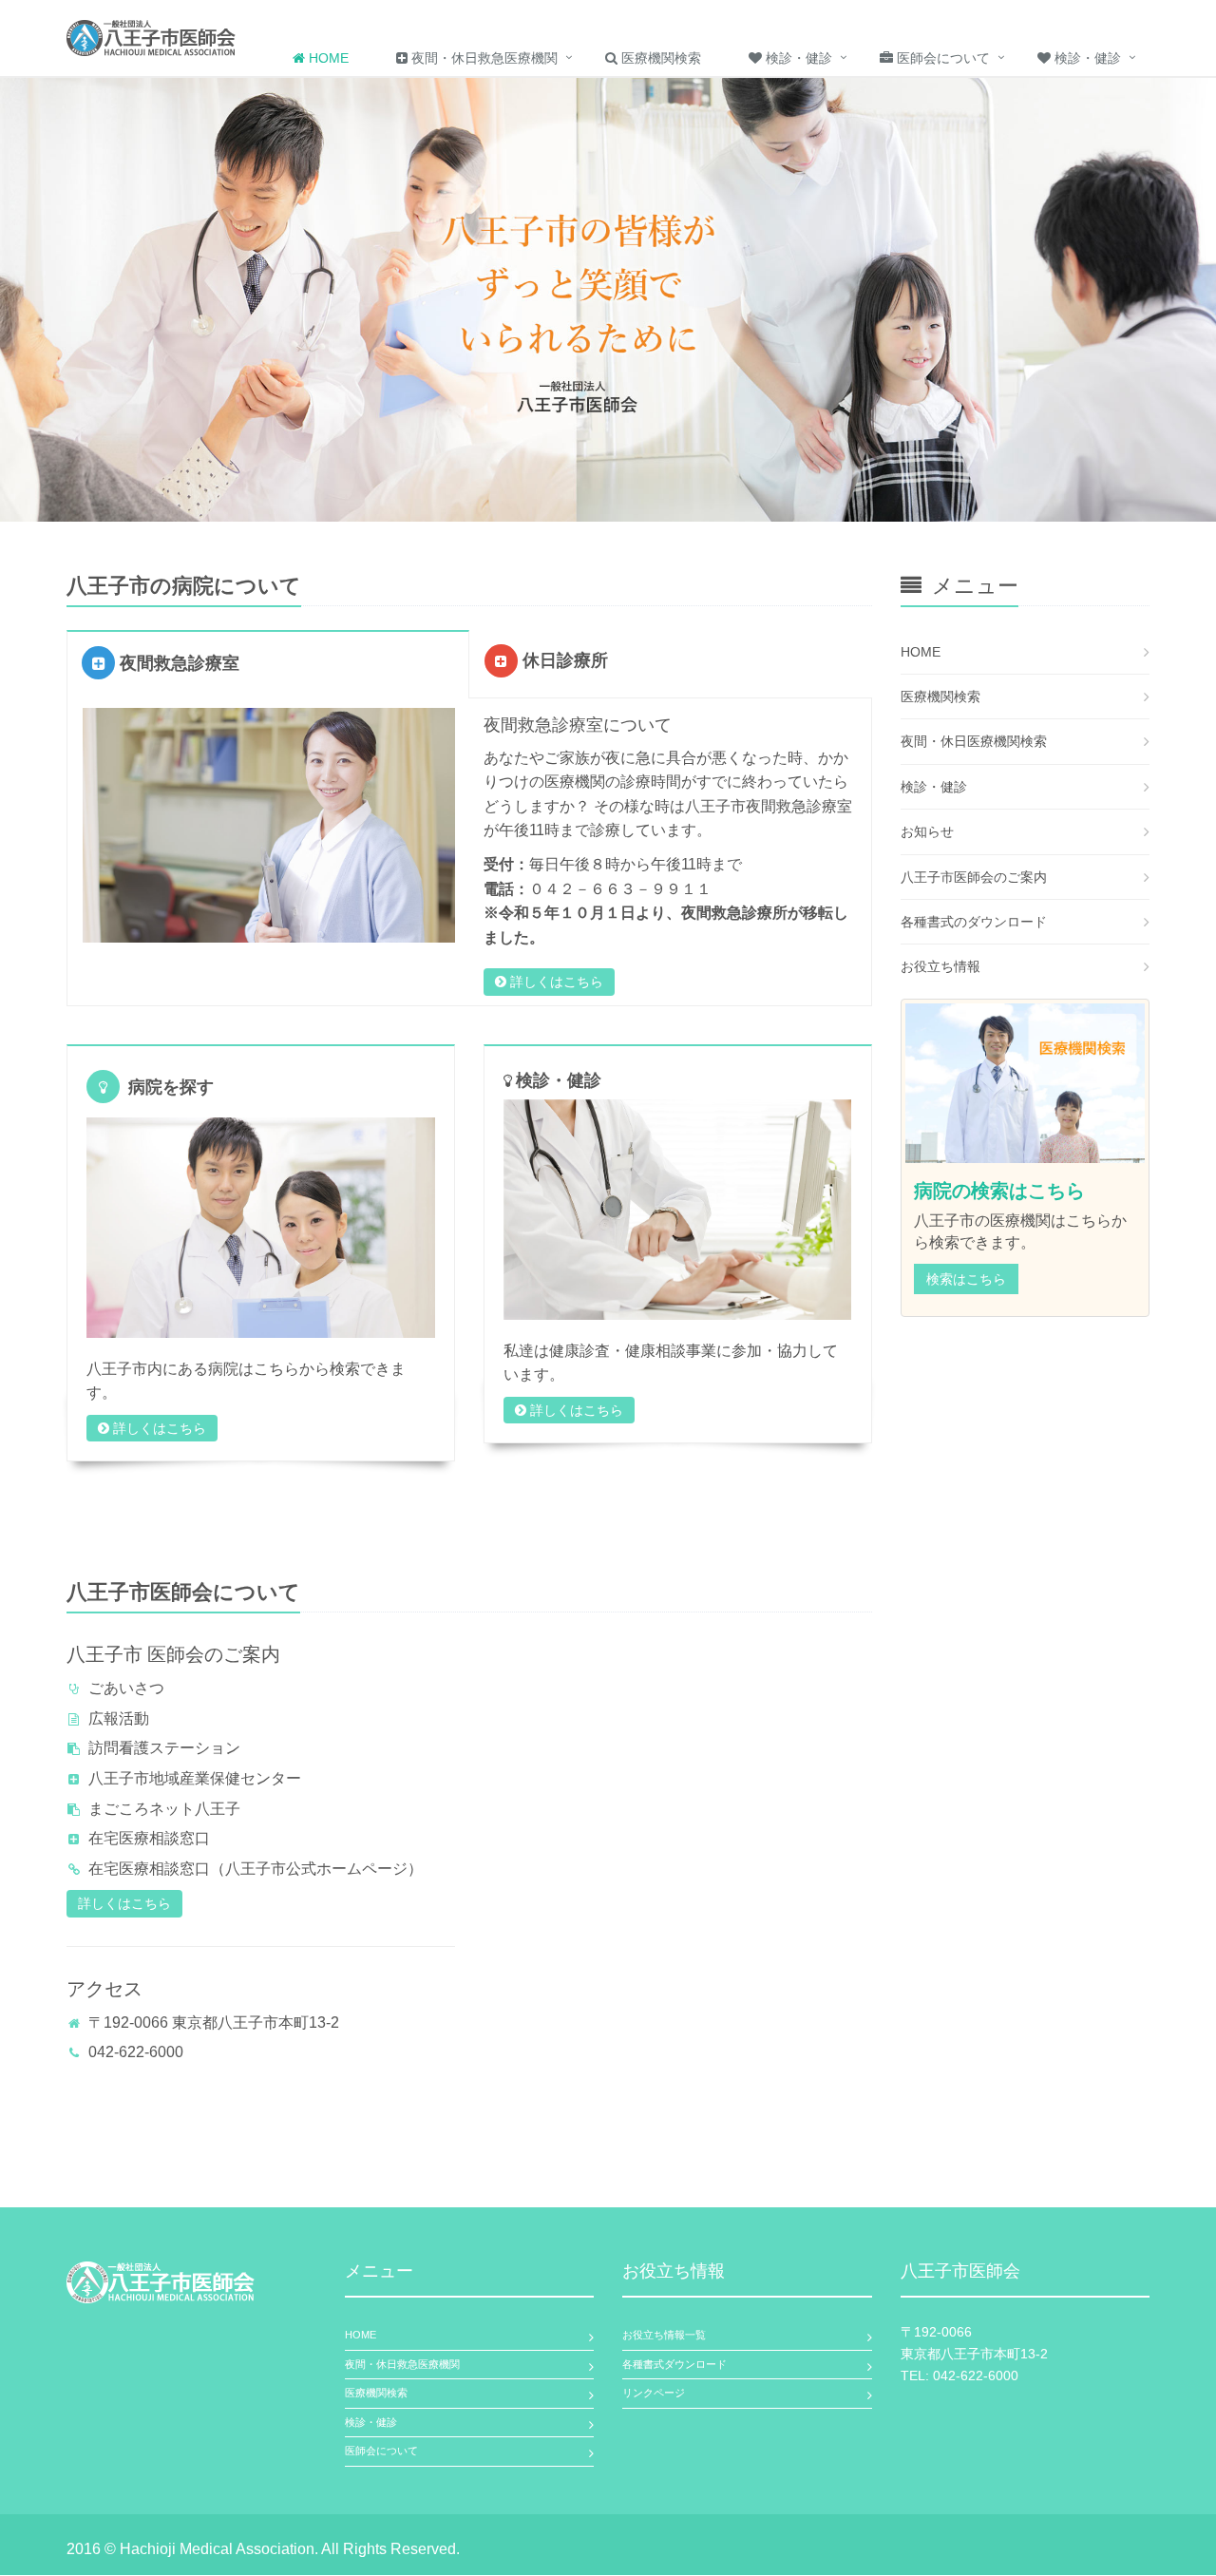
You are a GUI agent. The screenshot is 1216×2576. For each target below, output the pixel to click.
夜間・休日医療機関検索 (974, 741)
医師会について (941, 58)
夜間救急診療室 (177, 663)
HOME (921, 652)
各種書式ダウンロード (674, 2364)
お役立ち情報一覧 (664, 2335)
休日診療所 (563, 660)
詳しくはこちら (555, 982)
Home (327, 58)
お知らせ (927, 831)
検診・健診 (797, 58)
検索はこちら (966, 1279)
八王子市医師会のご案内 (974, 877)
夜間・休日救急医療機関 (483, 58)
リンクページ (654, 2393)
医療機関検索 (659, 58)
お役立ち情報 (940, 966)
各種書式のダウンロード (974, 922)
